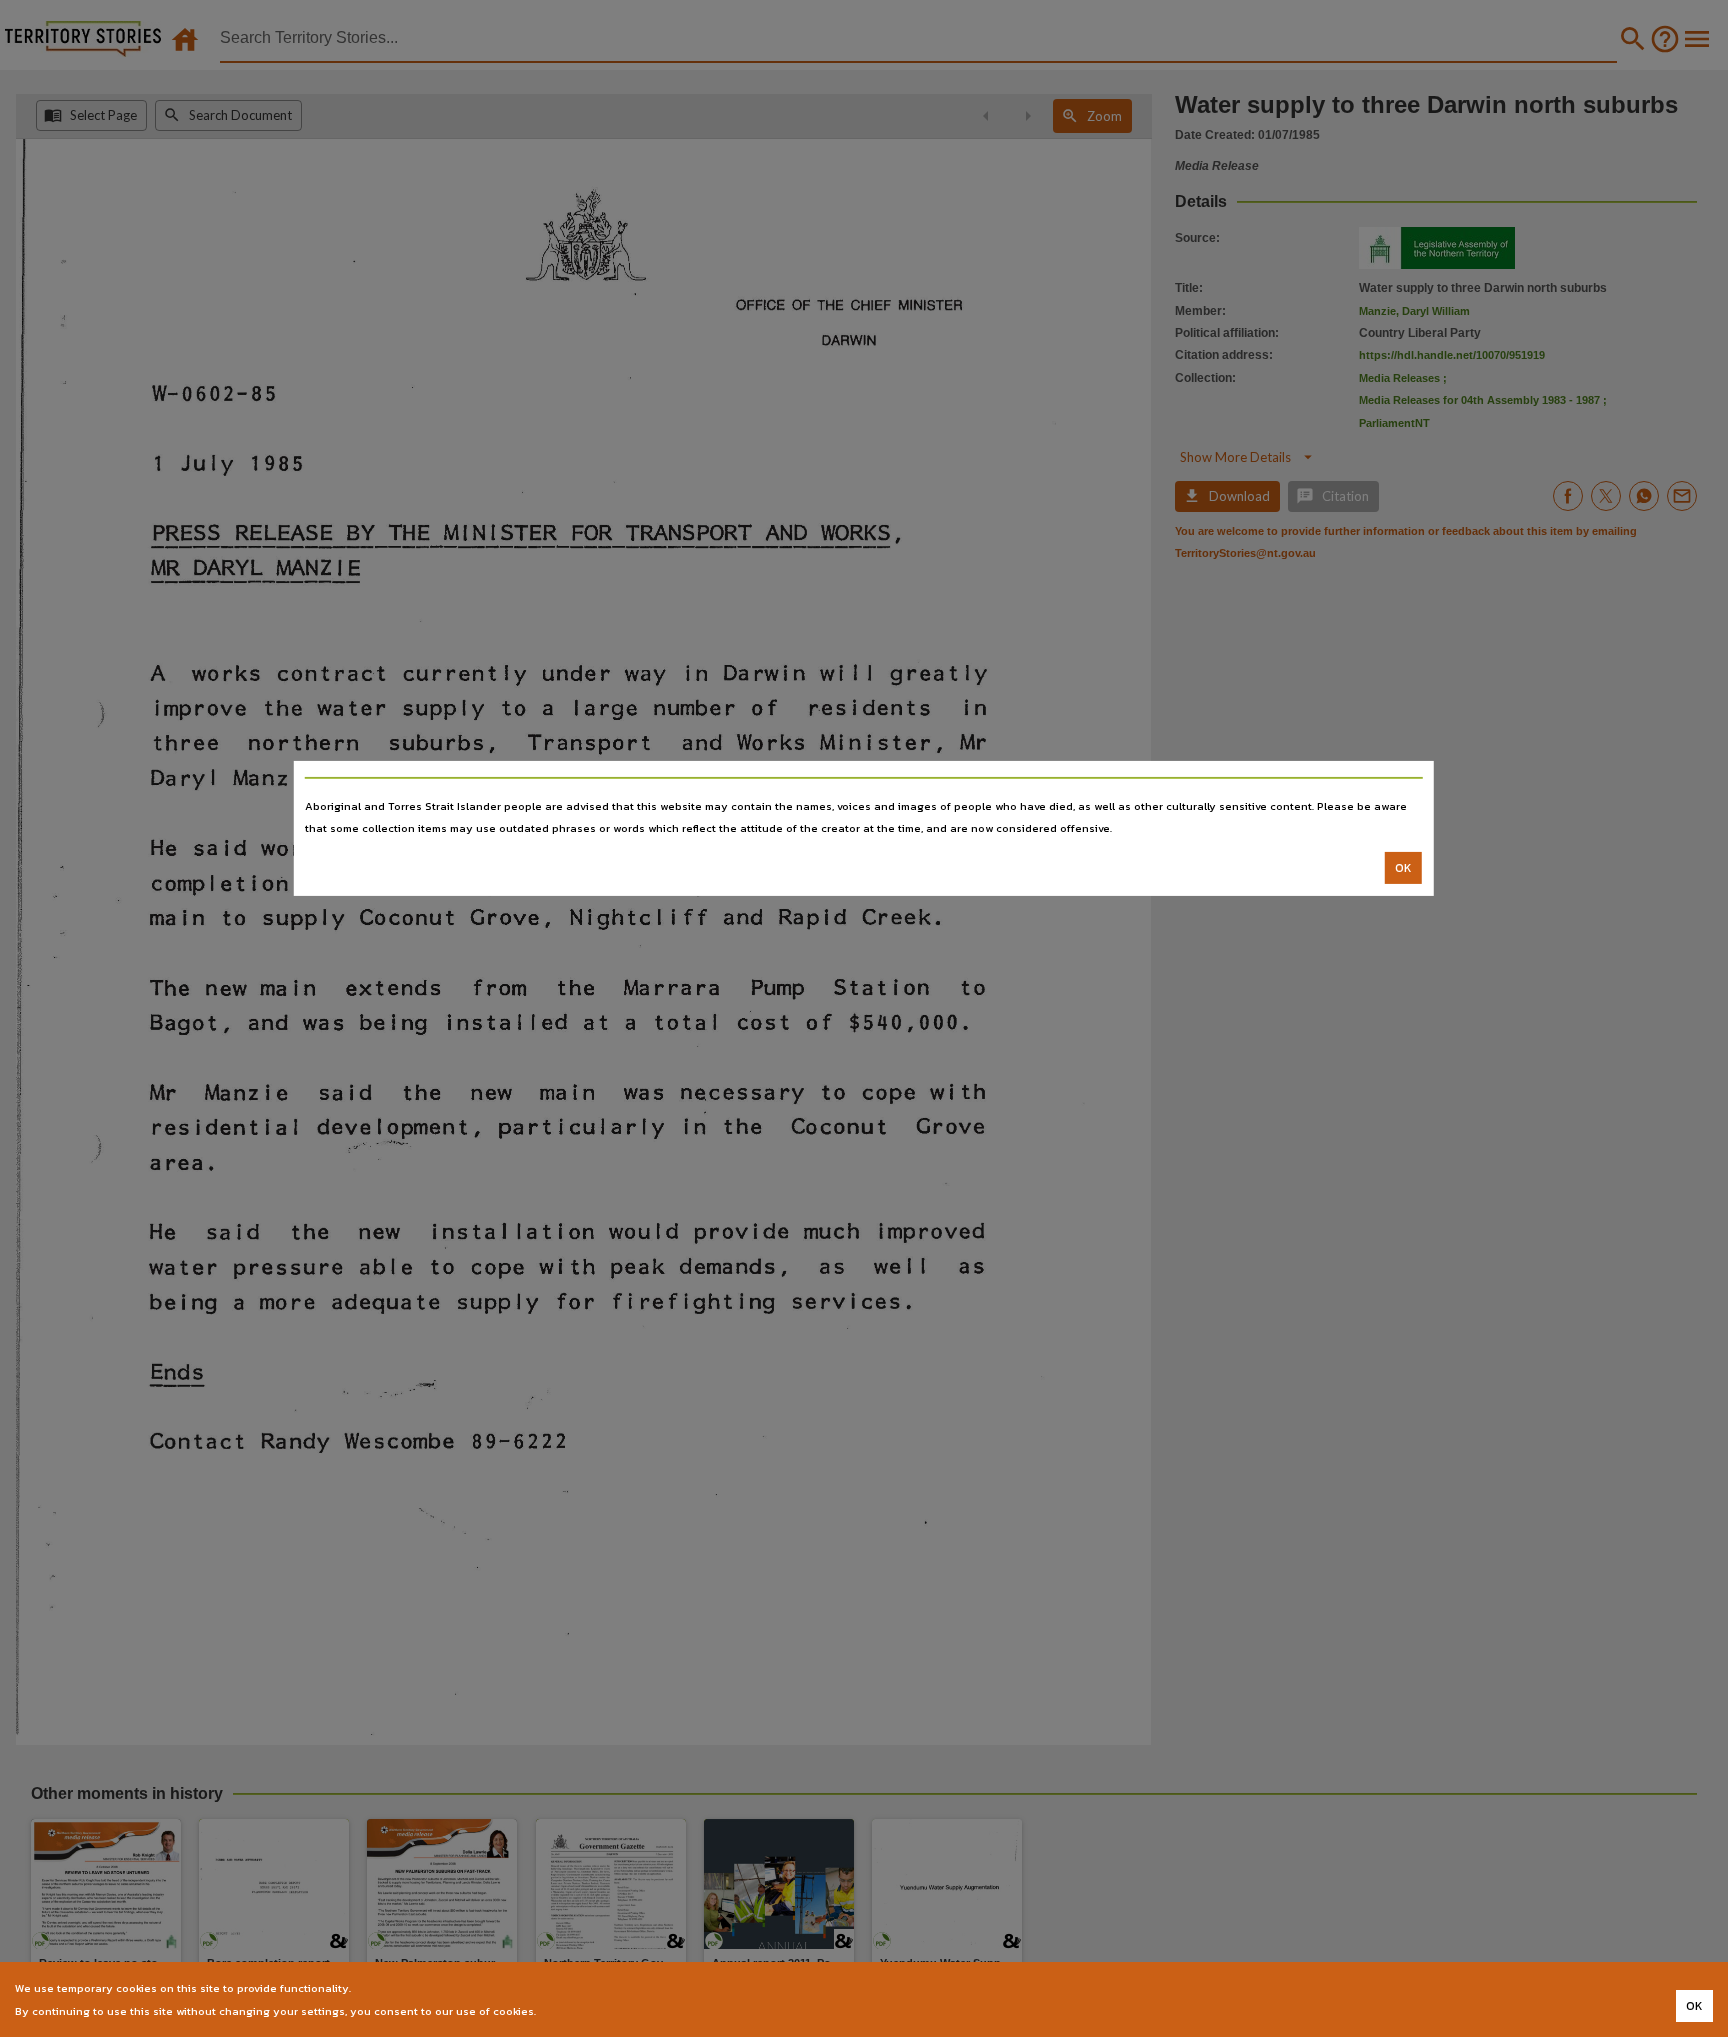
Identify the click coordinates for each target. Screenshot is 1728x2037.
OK (1403, 868)
